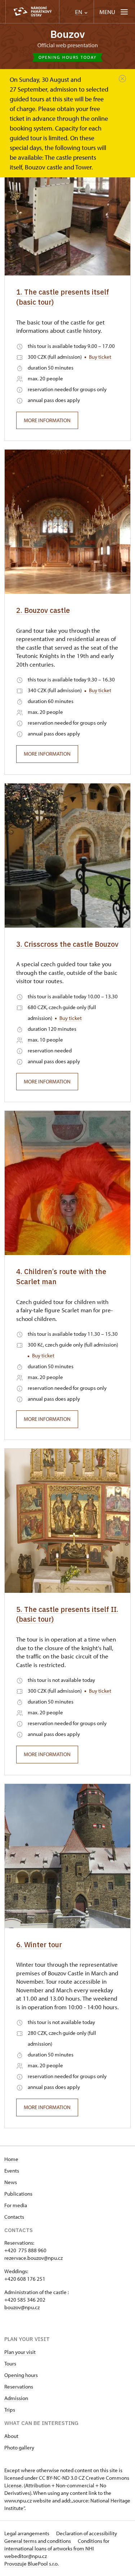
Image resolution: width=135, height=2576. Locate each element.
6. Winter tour (39, 1945)
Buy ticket (100, 357)
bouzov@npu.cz (22, 2307)
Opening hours (21, 2375)
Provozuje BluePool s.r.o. (31, 2564)
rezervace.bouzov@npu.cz (33, 2258)
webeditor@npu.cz (26, 2556)
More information (47, 420)
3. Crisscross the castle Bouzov (67, 944)
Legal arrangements (27, 2533)
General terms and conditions (38, 2541)
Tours (10, 2363)
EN (79, 12)
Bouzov (68, 34)
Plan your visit (20, 2352)
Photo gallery (19, 2447)
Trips (10, 2410)
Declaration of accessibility (87, 2533)
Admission (16, 2398)
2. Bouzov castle (43, 610)
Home (11, 2159)
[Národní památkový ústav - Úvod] (32, 12)
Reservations (19, 2387)
